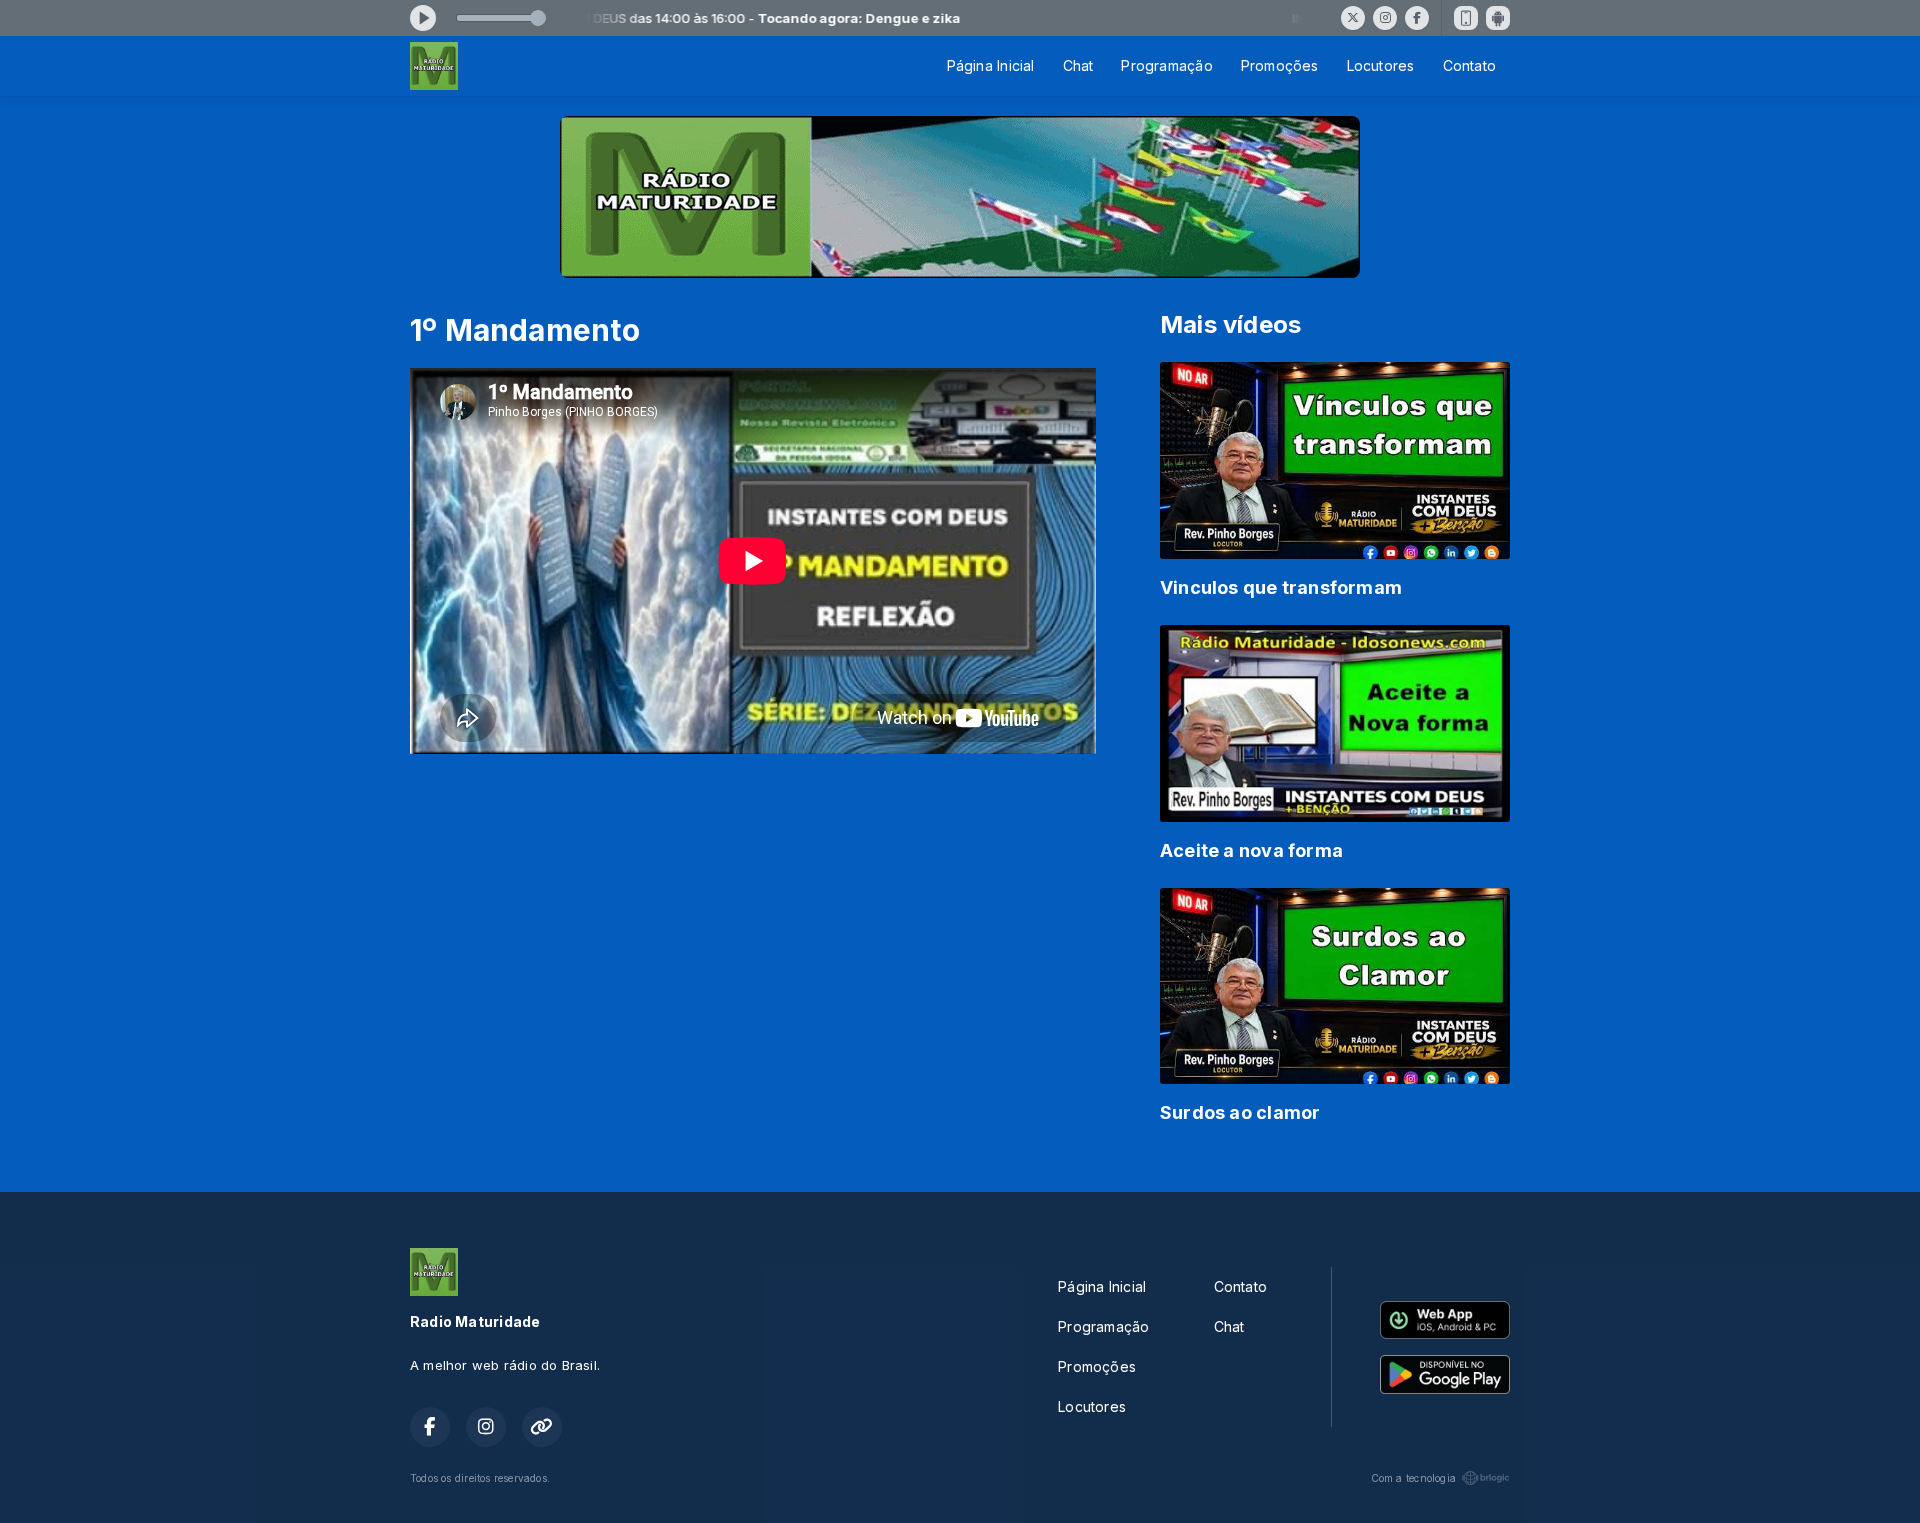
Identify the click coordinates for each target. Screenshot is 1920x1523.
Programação (1166, 65)
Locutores (1381, 65)
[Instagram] (1385, 18)
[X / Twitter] (1353, 18)
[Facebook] (1417, 18)
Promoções (1280, 65)
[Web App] (1466, 18)
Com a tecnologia (1413, 1478)
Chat (1078, 65)
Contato (1469, 65)
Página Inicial (991, 65)
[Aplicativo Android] (1498, 18)
